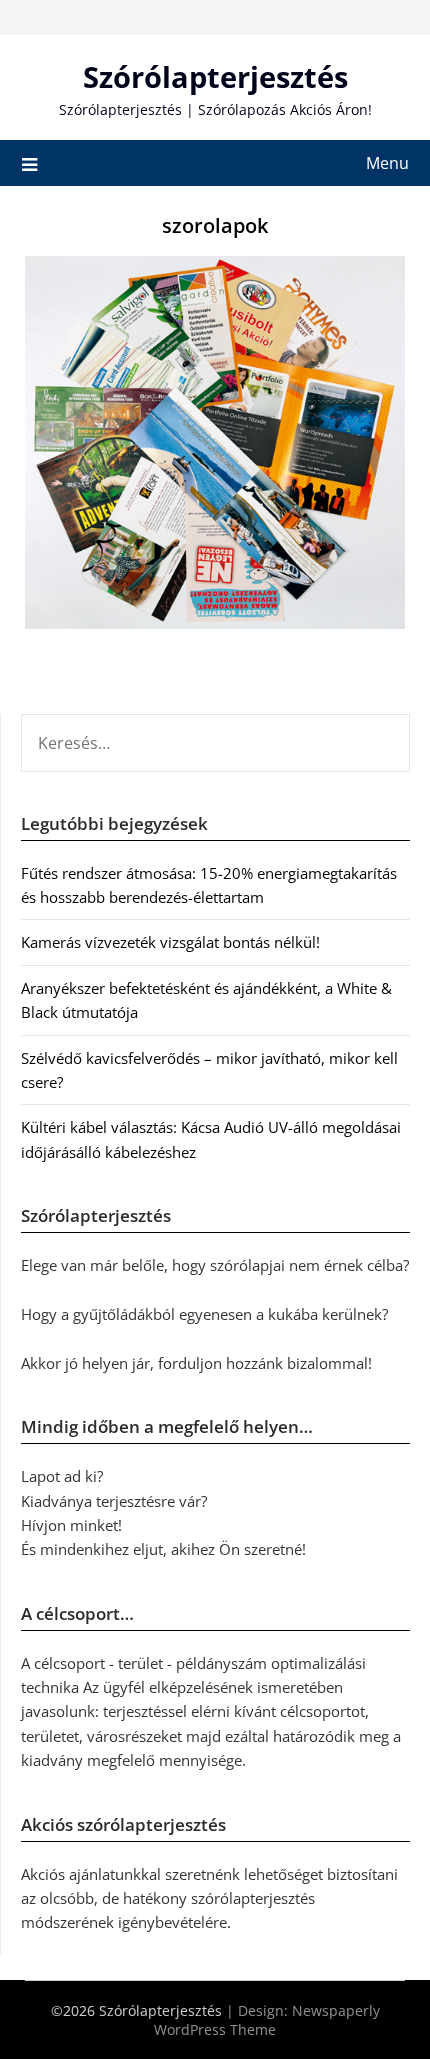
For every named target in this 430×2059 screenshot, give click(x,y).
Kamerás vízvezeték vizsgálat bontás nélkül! (170, 942)
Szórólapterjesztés (215, 76)
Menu (387, 163)
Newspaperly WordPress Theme (267, 2020)
